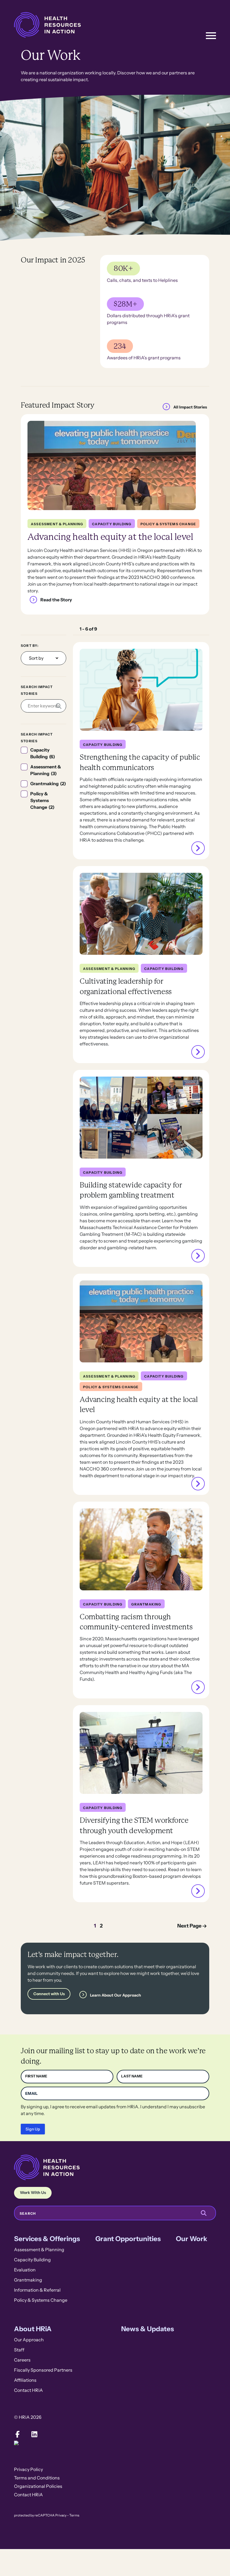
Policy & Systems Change (41, 2300)
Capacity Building (32, 2260)
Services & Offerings (47, 2239)
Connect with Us (49, 1994)
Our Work (192, 2239)
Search (28, 2214)
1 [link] (95, 1926)
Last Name (132, 2076)
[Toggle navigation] (211, 36)
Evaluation (25, 2270)
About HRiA (33, 2329)
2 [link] (101, 1926)
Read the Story (56, 600)
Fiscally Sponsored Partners (43, 2370)
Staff (19, 2350)
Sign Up (33, 2129)
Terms (74, 2515)
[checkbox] (43, 753)
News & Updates (148, 2329)
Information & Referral (37, 2290)
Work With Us (33, 2193)
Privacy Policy (28, 2469)
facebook (17, 2434)
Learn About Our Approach (116, 1995)
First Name (36, 2076)
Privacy (61, 2515)
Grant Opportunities (128, 2239)
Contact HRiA (28, 2390)
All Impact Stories (190, 407)
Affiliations (25, 2380)
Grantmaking (28, 2280)
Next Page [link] (189, 1926)
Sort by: (30, 646)
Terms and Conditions (37, 2478)
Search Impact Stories (37, 690)
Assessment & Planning (39, 2250)
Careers (22, 2360)
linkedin (34, 2434)
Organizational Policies (38, 2486)
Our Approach (29, 2340)
